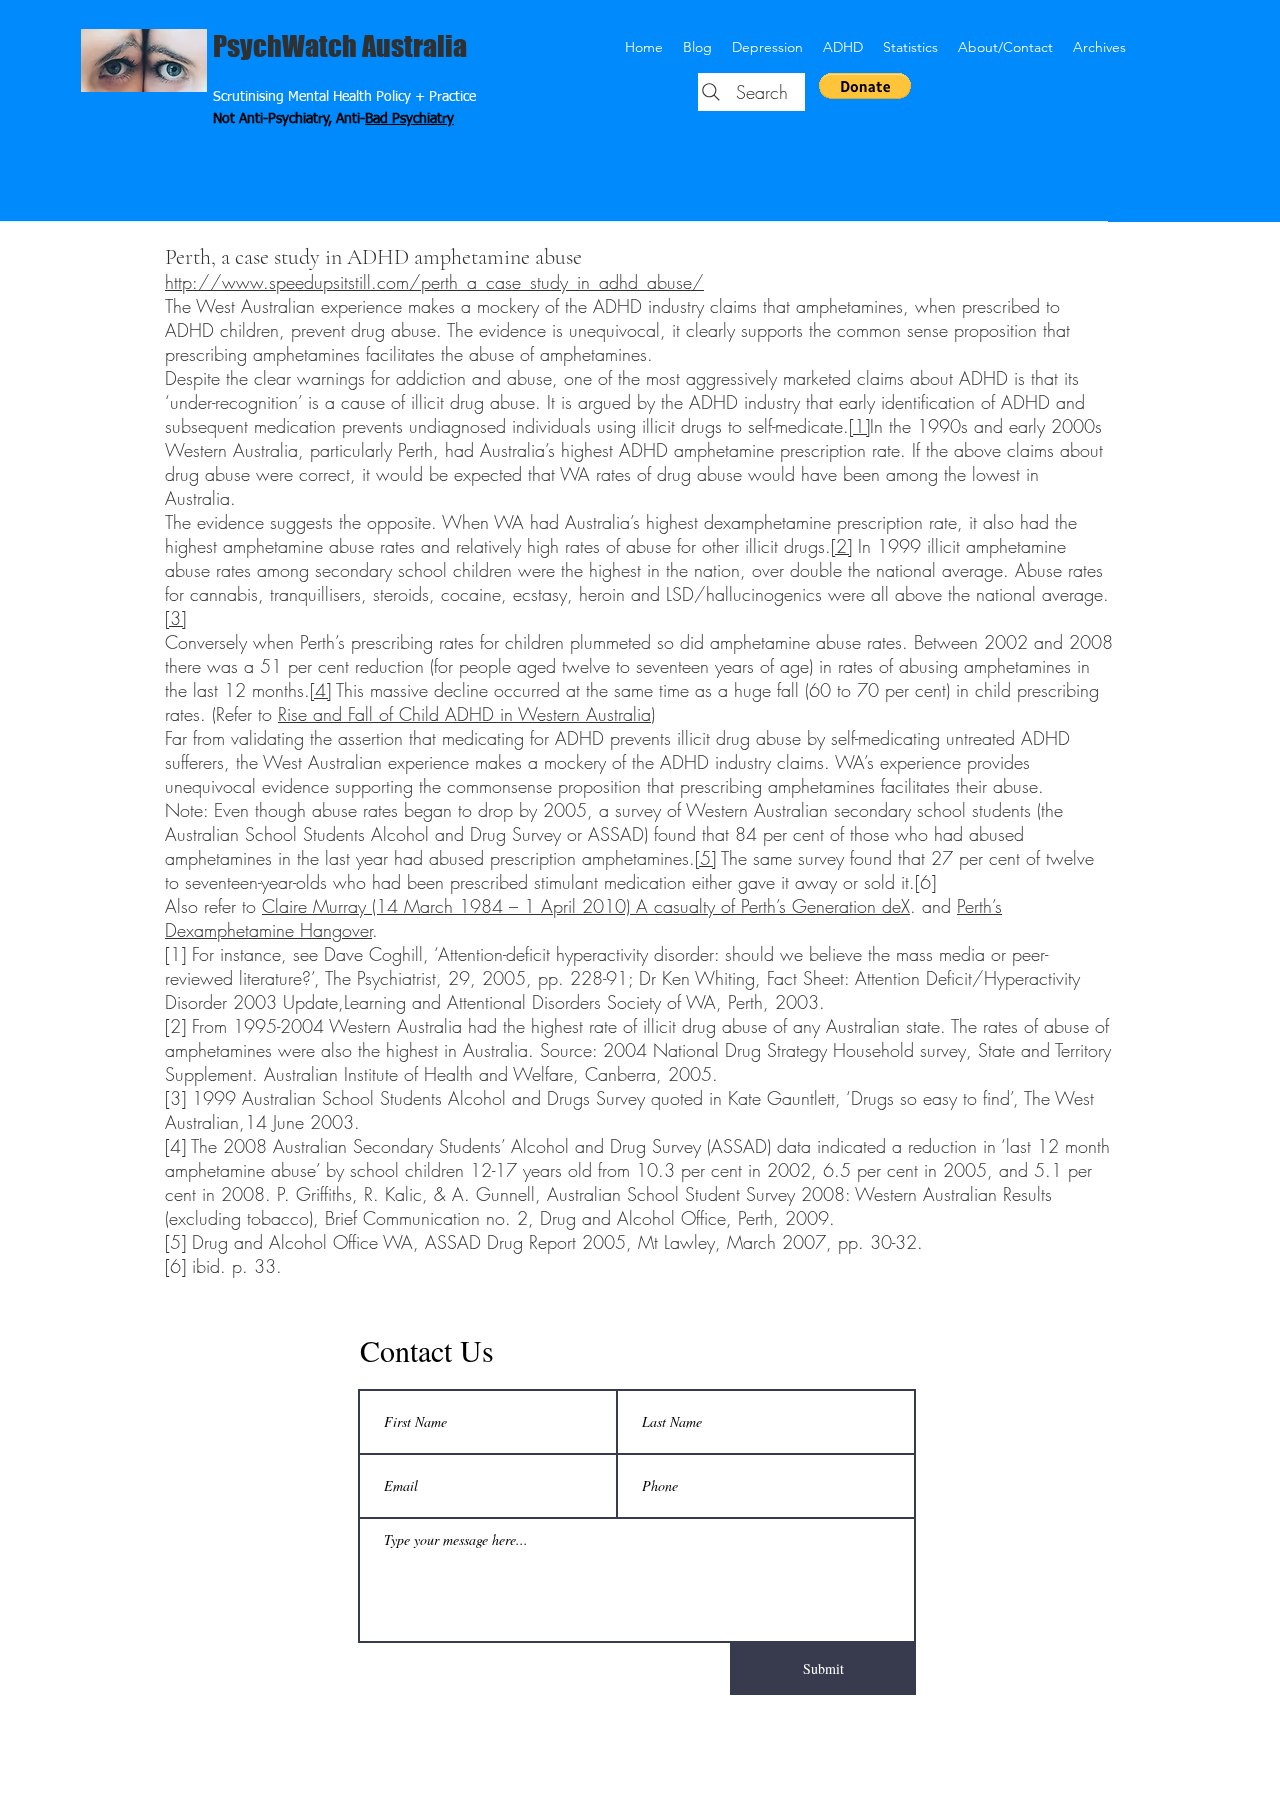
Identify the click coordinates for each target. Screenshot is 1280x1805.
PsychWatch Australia (340, 46)
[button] (865, 86)
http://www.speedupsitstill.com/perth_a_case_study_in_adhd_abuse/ (434, 282)
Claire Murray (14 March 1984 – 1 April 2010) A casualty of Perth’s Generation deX (586, 906)
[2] (841, 546)
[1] (859, 426)
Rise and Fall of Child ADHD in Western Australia (464, 714)
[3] (175, 618)
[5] (705, 858)
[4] (320, 690)
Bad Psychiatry (409, 119)
